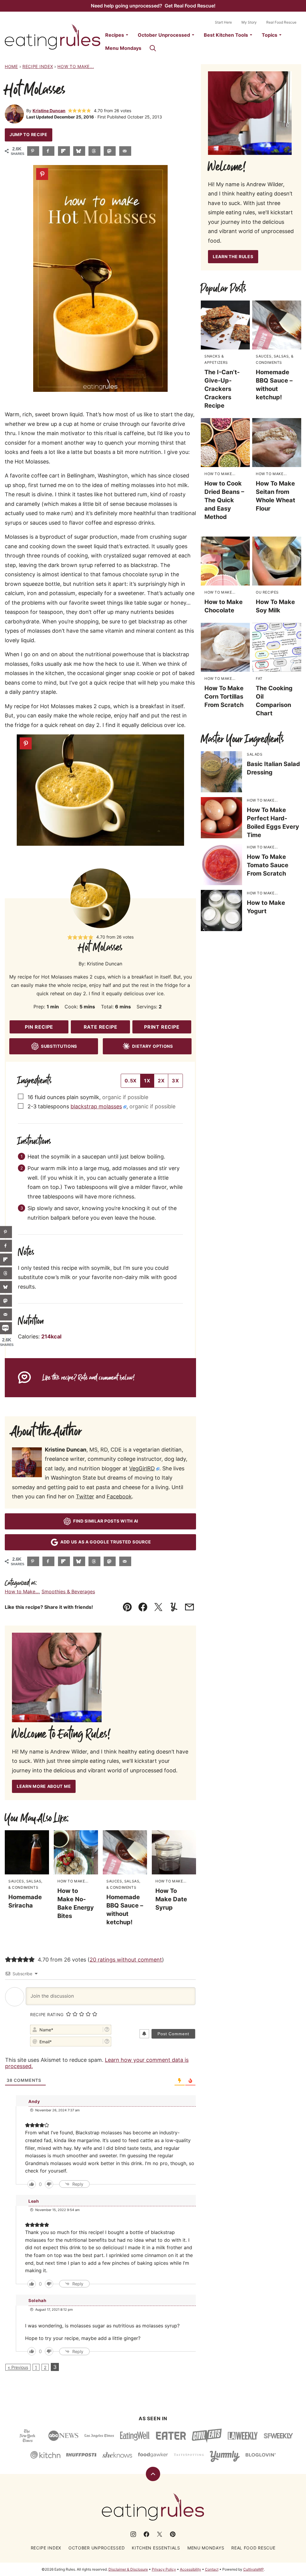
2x (161, 1081)
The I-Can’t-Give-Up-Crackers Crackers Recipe (222, 389)
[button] (70, 111)
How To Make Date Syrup (171, 1899)
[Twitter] (160, 2534)
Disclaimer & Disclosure (128, 2569)
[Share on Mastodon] (110, 151)
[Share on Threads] (94, 151)
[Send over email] (125, 151)
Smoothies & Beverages (68, 1591)
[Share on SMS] (6, 1328)
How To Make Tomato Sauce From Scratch (268, 865)
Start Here (223, 22)
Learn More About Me (44, 1786)
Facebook (119, 1496)
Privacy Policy (164, 2569)
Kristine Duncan (49, 111)
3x (175, 1081)
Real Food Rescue (281, 22)
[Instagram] (133, 2534)
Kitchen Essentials (156, 2548)
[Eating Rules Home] (53, 37)
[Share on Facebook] (48, 151)
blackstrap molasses (96, 1106)
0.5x (131, 1081)
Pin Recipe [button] (39, 1027)
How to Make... (76, 66)
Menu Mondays (123, 48)
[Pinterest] (173, 2534)
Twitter (85, 1496)
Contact (212, 2569)
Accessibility (191, 2569)
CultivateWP (254, 2569)
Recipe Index (38, 66)
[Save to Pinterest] (33, 151)
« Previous (18, 2367)
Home (11, 66)
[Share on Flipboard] (64, 151)
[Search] (153, 48)
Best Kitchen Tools (226, 35)
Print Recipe (162, 1027)
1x (147, 1081)
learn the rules (233, 256)
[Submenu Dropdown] (127, 35)
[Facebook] (146, 2534)
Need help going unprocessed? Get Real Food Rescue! (153, 6)
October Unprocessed (164, 35)
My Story (249, 22)
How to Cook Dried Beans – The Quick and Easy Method (224, 500)
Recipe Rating (47, 2015)
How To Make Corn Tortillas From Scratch (224, 697)
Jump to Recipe (29, 134)
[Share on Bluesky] (79, 151)
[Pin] (42, 174)
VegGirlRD (142, 1468)
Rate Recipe (101, 1027)
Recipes (115, 35)
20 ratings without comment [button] (126, 1960)
